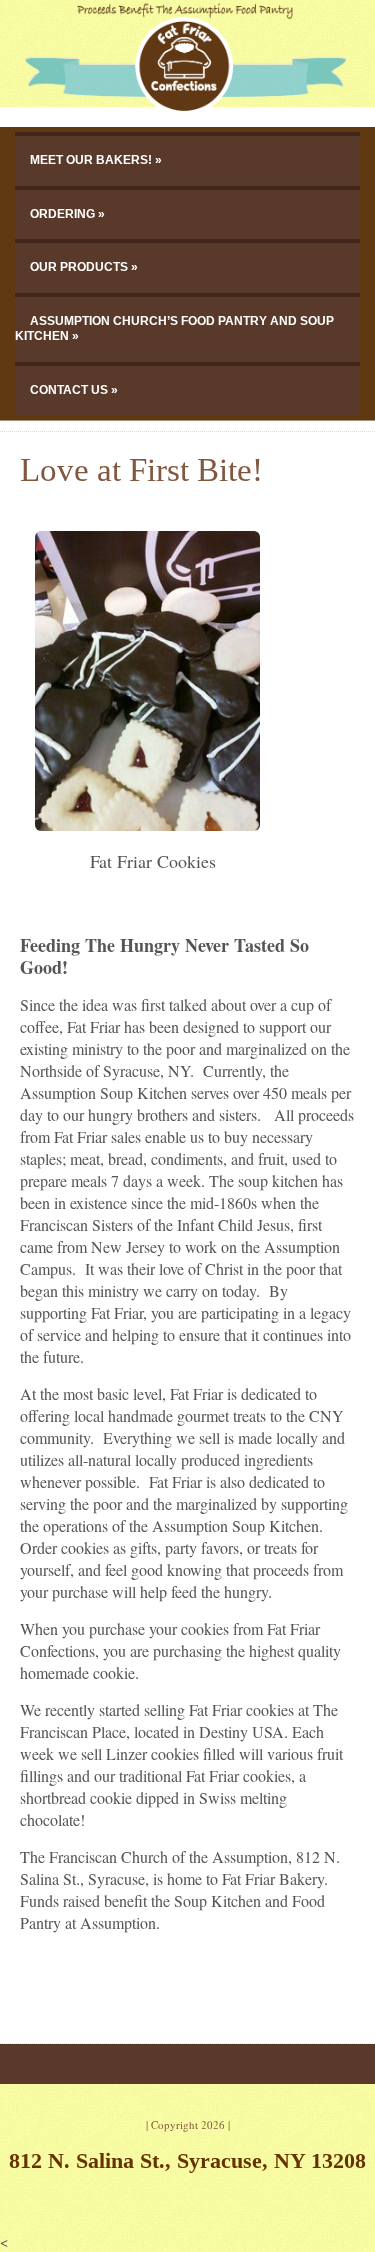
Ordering (62, 214)
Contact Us (69, 390)
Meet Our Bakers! (91, 160)
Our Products (79, 267)
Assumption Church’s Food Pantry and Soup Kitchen (174, 329)
